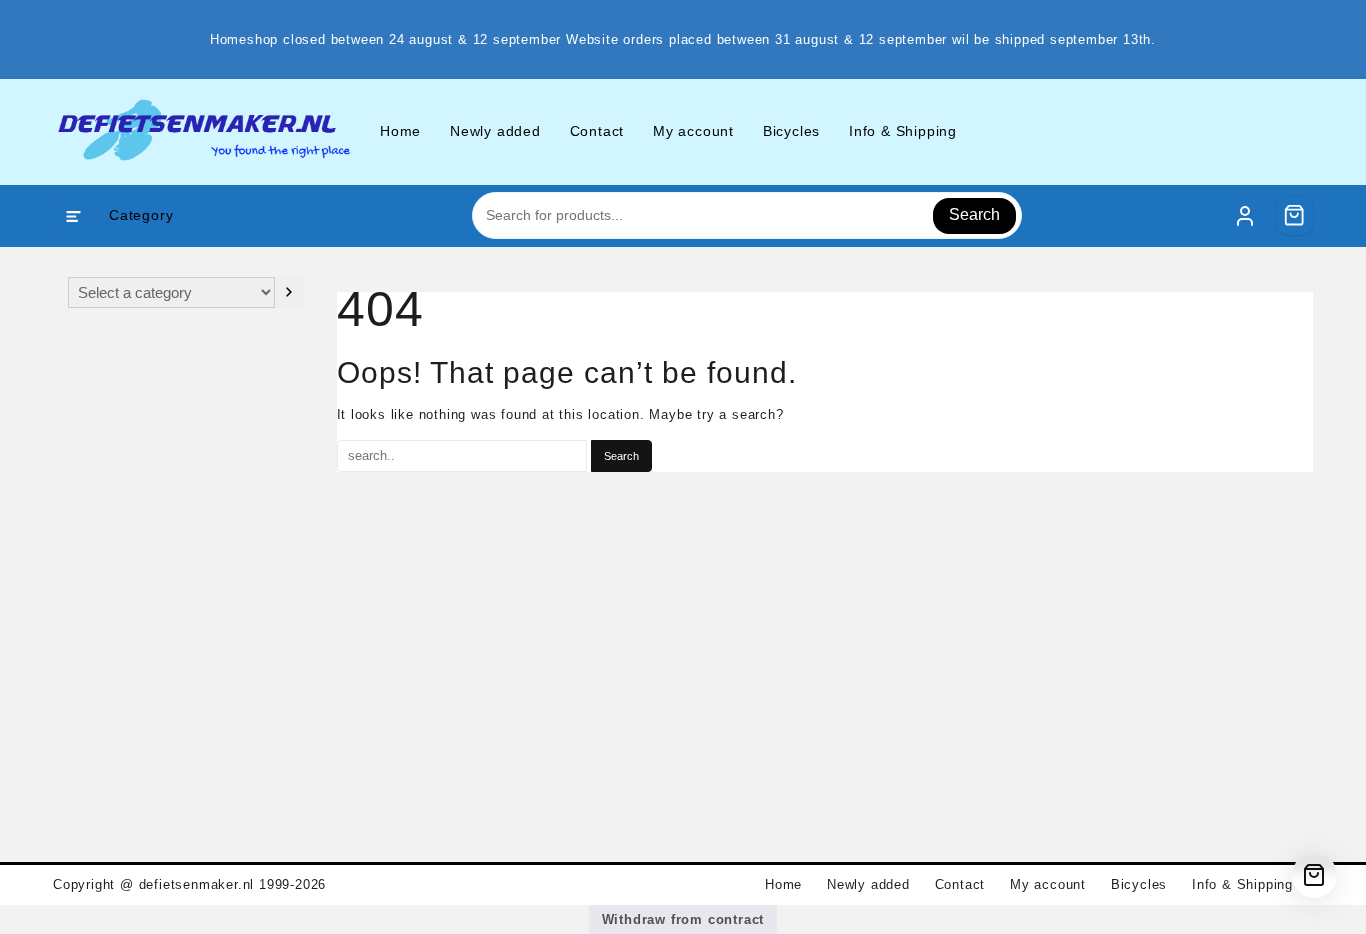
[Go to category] (288, 292)
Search (974, 214)
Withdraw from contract (683, 919)
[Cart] (1295, 215)
